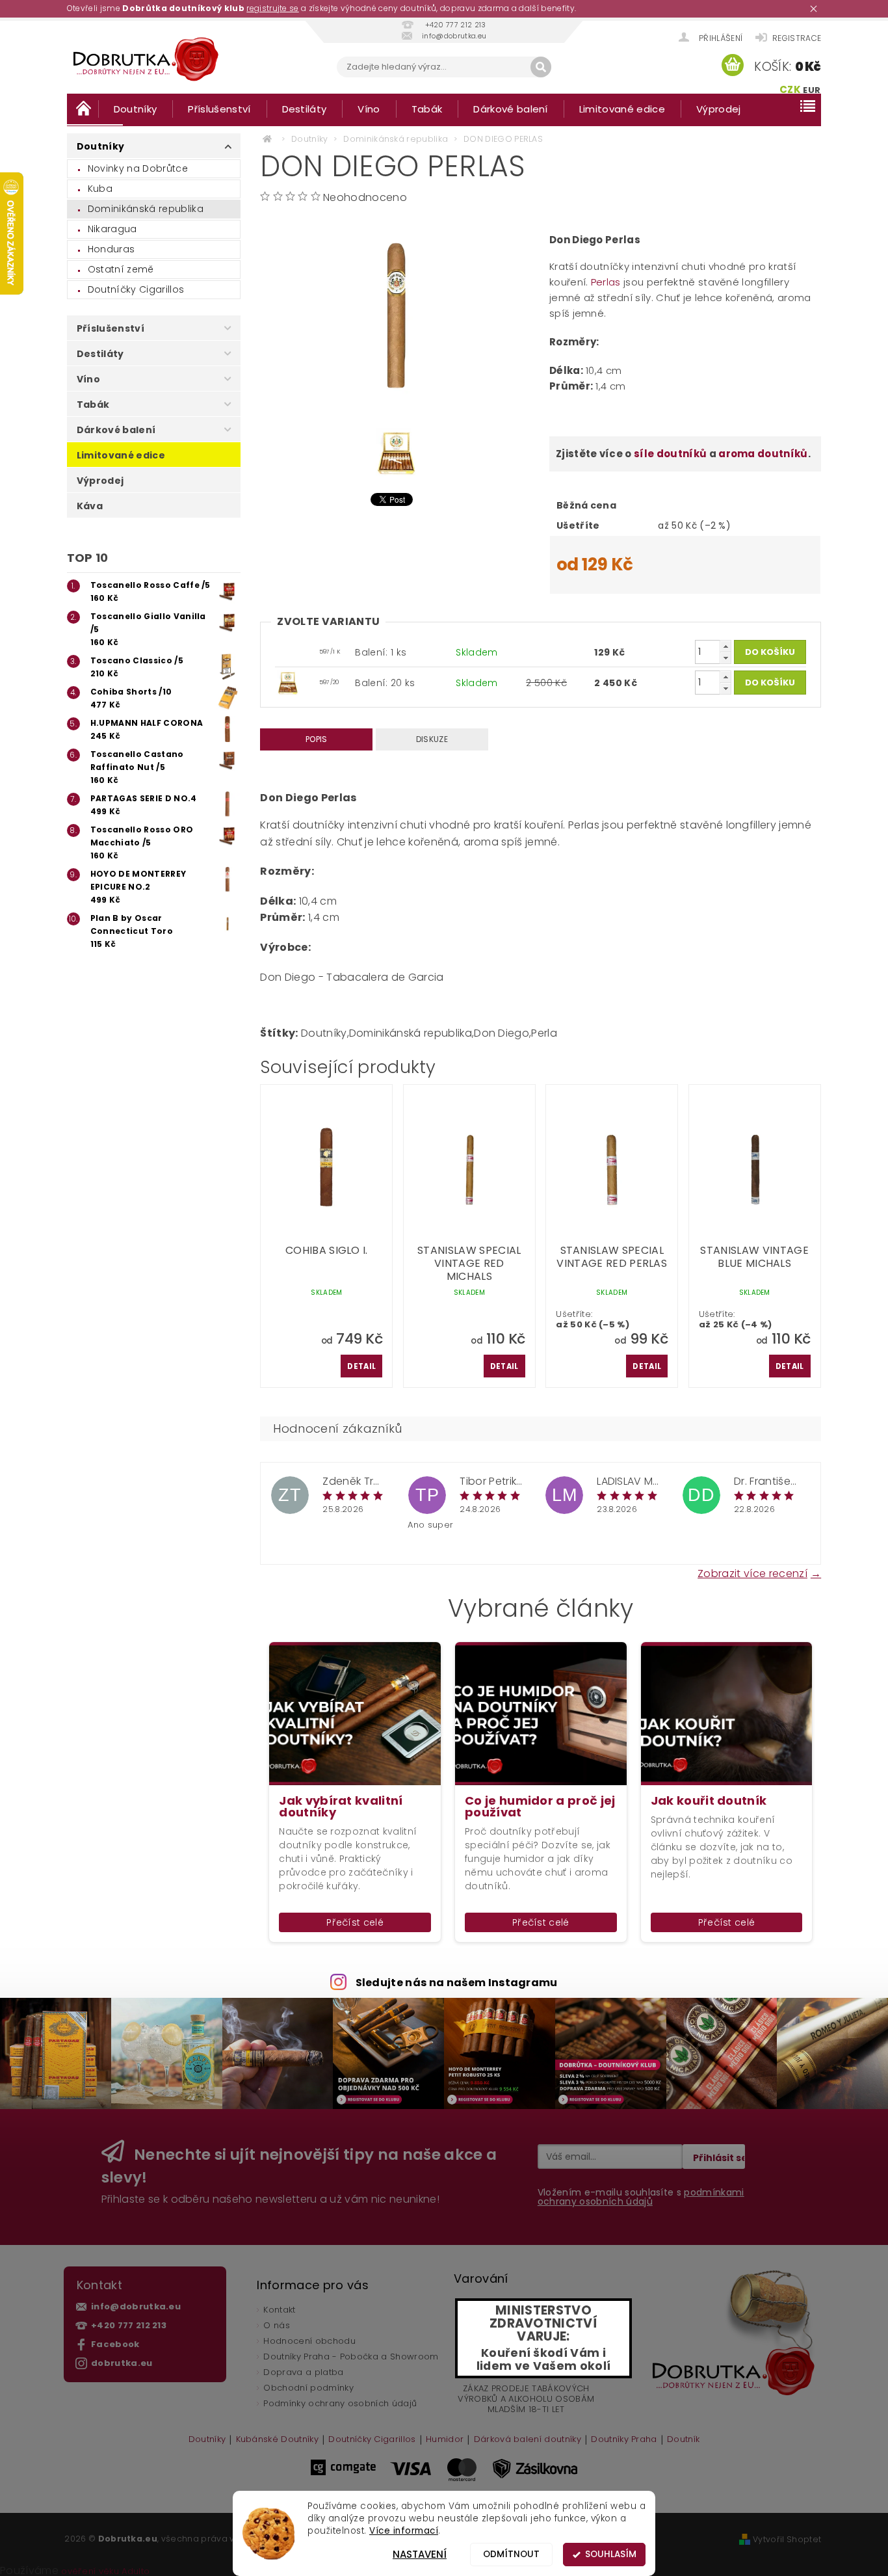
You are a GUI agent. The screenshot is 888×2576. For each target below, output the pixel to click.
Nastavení (420, 2554)
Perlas (607, 282)
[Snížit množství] (725, 658)
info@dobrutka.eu (136, 2306)
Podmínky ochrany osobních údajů (340, 2403)
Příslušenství (219, 109)
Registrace (797, 38)
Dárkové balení (510, 109)
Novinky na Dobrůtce (138, 168)
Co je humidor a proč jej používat (540, 1807)
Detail (361, 1366)
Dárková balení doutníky (528, 2440)
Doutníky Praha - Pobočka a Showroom (351, 2357)
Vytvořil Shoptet (787, 2539)
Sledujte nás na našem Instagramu (457, 1983)
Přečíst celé (355, 1922)
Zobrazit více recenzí (752, 1573)
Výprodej (719, 109)
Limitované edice (622, 109)
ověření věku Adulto (105, 2571)
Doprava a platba (303, 2372)
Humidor (445, 2440)
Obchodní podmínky (308, 2388)
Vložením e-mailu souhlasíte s (641, 2197)
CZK (790, 89)
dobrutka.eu (122, 2363)
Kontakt (279, 2310)
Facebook (115, 2344)
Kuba (100, 189)
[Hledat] (541, 67)
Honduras (111, 249)
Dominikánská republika (146, 209)
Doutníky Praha (624, 2440)
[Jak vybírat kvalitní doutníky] (355, 1713)
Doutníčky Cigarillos (136, 289)
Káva (90, 506)
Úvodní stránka (83, 108)
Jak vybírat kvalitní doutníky (341, 1807)
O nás (277, 2325)
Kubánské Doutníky (277, 2440)
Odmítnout (511, 2554)
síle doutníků (670, 454)
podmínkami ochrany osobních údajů (641, 2197)
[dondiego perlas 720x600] (288, 682)
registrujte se (272, 8)
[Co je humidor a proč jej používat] (541, 1713)
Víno (369, 109)
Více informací (404, 2531)
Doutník (683, 2440)
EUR (812, 90)
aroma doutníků (763, 454)
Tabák (427, 109)
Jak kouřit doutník (709, 1801)
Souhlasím (611, 2554)
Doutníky (136, 109)
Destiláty (305, 109)
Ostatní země (121, 269)
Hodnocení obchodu (309, 2341)
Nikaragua (112, 229)
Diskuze (432, 739)
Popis (317, 739)
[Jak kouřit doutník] (727, 1713)
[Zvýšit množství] (725, 646)
